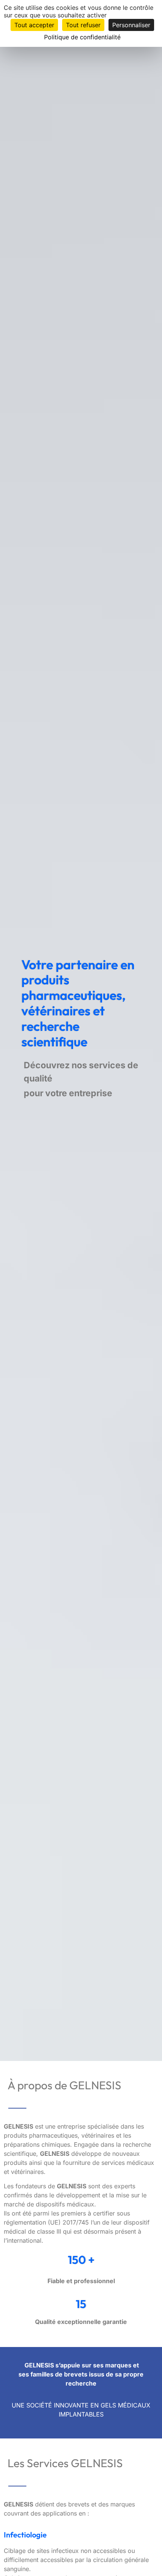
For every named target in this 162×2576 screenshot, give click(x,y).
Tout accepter (34, 25)
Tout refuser (83, 25)
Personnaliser (131, 25)
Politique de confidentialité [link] (82, 37)
